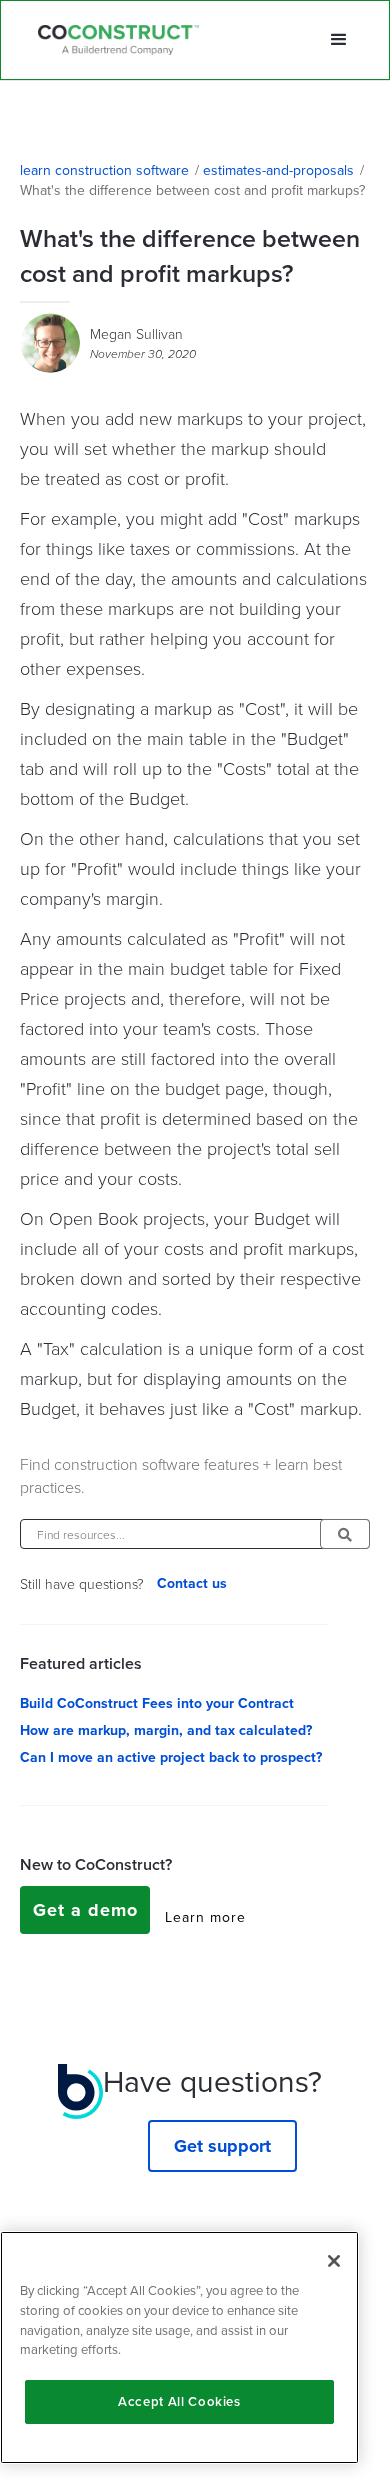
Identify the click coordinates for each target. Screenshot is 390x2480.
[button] (339, 40)
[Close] (334, 2261)
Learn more (205, 1918)
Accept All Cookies (179, 2401)
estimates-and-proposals (278, 171)
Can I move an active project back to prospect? (171, 1758)
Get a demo (85, 1910)
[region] (179, 2347)
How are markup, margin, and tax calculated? (166, 1731)
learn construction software (104, 171)
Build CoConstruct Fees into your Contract (157, 1704)
